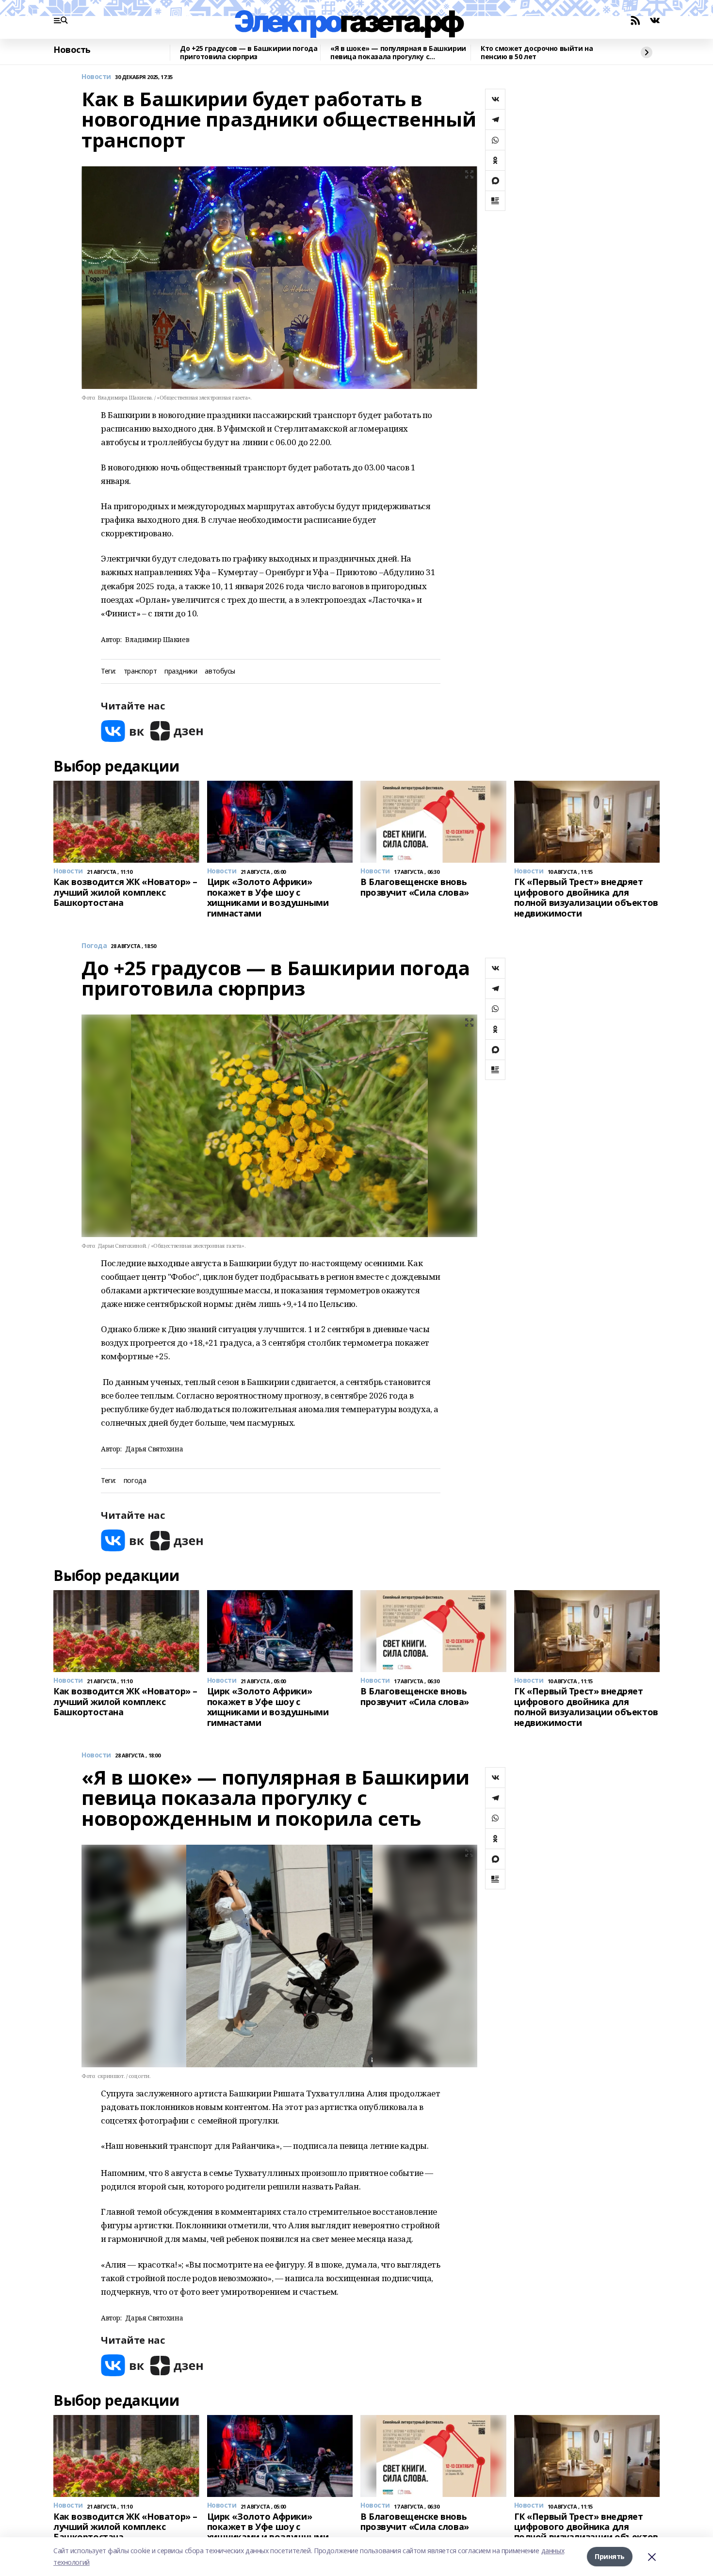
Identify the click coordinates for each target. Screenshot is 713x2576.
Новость (72, 50)
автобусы (220, 671)
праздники (181, 671)
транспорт (140, 671)
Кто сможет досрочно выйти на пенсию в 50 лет (537, 53)
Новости (96, 77)
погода (135, 1481)
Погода (94, 946)
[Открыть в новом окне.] (123, 731)
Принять (610, 2556)
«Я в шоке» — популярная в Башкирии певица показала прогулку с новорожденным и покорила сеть (398, 53)
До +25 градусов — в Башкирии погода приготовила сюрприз (249, 53)
